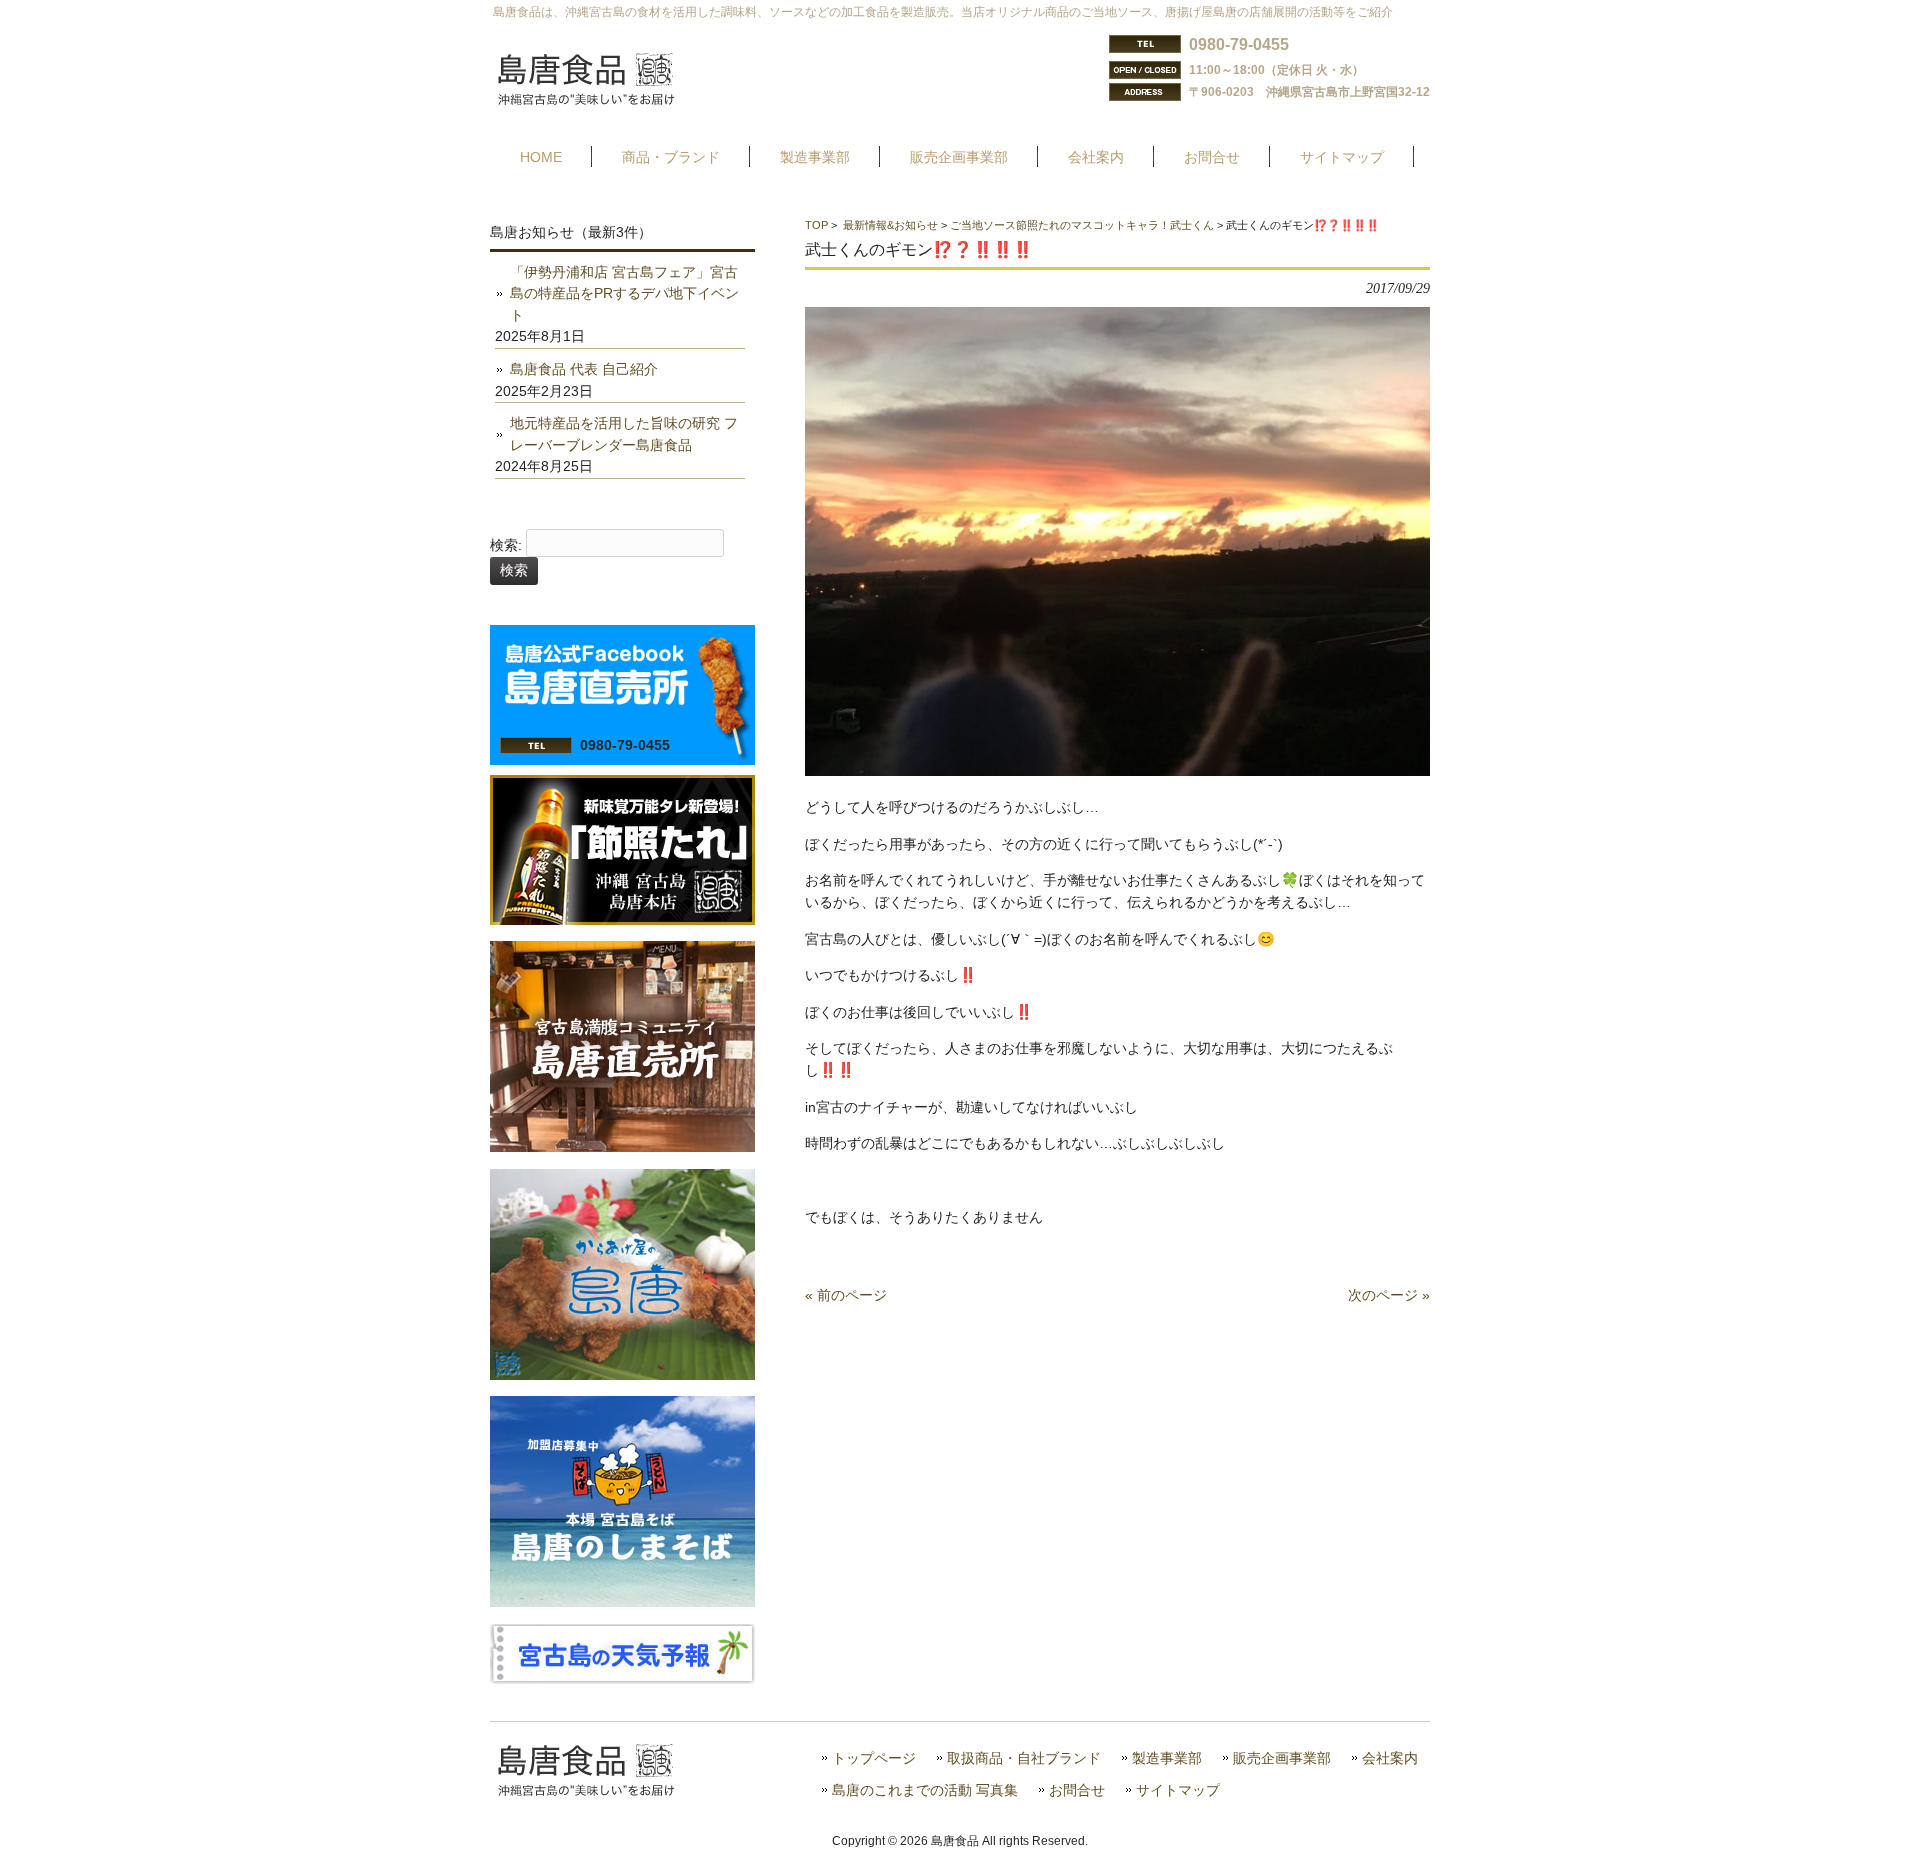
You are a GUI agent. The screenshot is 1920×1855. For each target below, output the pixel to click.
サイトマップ (1178, 1790)
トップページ (874, 1758)
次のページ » (1389, 1295)
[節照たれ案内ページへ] (622, 920)
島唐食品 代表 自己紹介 (584, 369)
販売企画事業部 (1282, 1758)
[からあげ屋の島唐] (622, 1375)
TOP (816, 225)
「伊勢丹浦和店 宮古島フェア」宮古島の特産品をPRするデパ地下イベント (624, 293)
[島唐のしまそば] (622, 1602)
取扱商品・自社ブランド (1024, 1758)
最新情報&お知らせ (890, 225)
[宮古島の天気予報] (622, 1679)
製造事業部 (1167, 1758)
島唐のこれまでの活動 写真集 (925, 1790)
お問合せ (1077, 1790)
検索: (506, 545)
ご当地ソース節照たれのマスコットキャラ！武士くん (1082, 225)
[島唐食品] (601, 99)
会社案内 (1390, 1758)
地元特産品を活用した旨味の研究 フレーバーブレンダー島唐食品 (624, 434)
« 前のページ (846, 1295)
